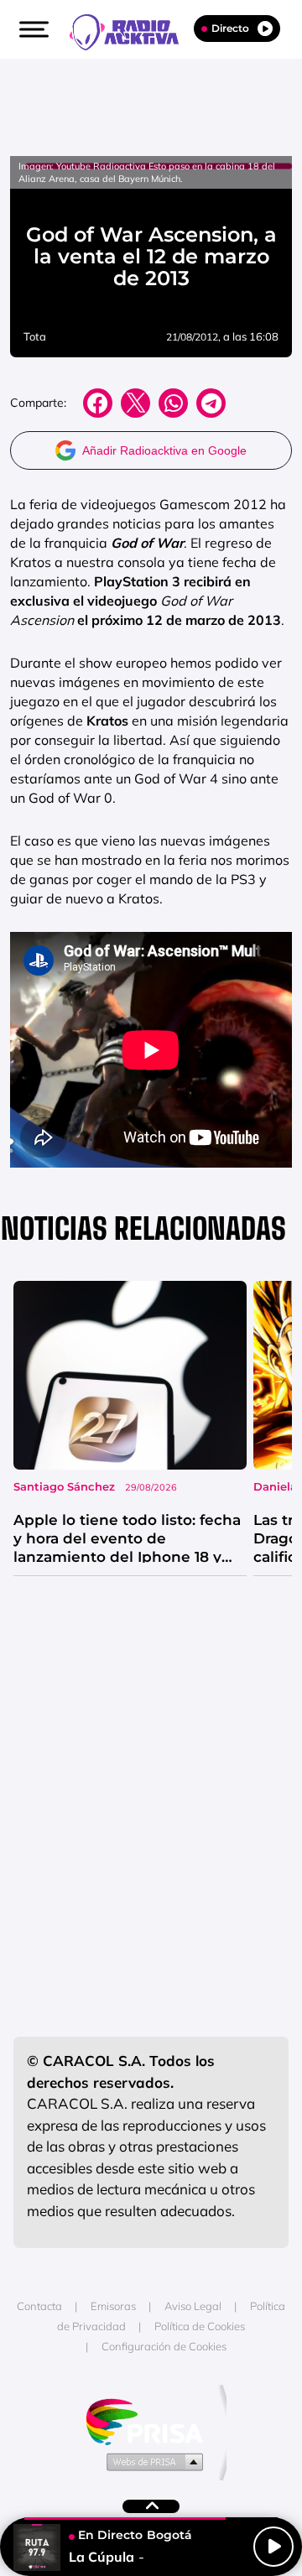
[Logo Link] (133, 30)
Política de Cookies (200, 2326)
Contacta (39, 2306)
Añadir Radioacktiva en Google (164, 450)
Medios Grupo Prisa (151, 2461)
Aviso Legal (193, 2306)
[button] (32, 29)
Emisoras (113, 2306)
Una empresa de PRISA (151, 2420)
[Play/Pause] (273, 2547)
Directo (230, 28)
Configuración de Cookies (164, 2346)
